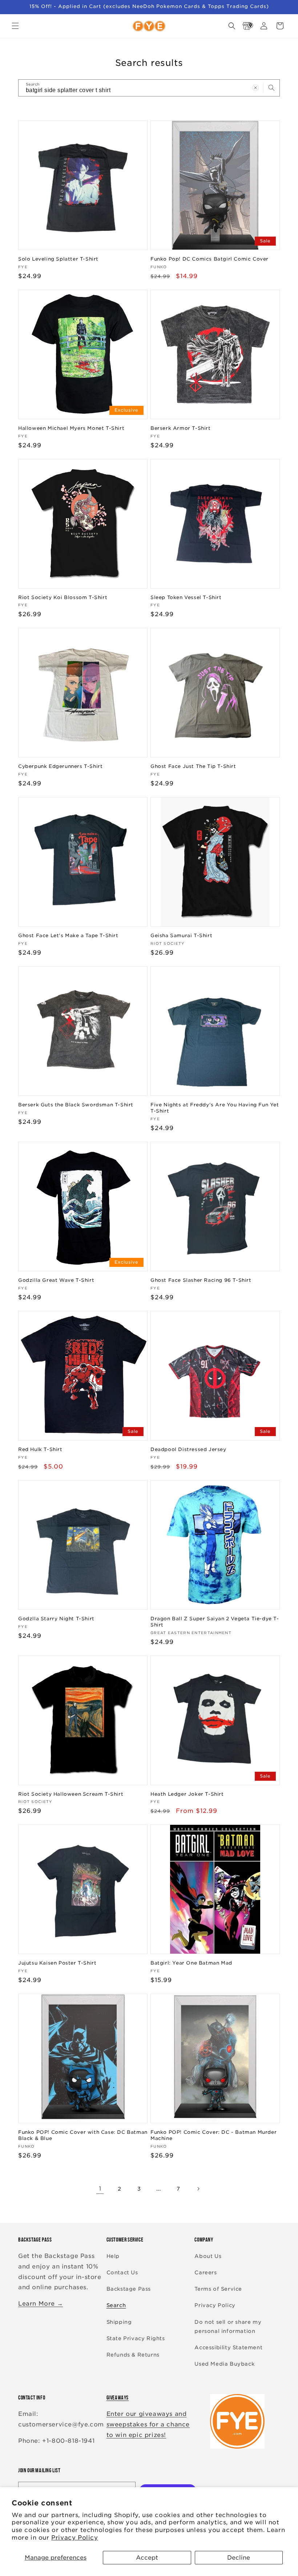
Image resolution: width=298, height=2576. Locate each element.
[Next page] (198, 2189)
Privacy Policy (74, 2538)
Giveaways (118, 2397)
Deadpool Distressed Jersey (188, 1449)
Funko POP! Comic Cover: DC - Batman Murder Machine (214, 2135)
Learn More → (41, 2304)
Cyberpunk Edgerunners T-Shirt (60, 766)
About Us (208, 2256)
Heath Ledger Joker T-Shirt (187, 1794)
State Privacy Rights (136, 2338)
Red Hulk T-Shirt (40, 1449)
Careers (206, 2272)
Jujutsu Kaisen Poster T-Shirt (57, 1963)
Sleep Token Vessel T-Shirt (186, 597)
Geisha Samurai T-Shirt (181, 936)
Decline (239, 2558)
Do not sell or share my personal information (228, 2327)
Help (113, 2256)
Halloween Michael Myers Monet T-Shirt (71, 428)
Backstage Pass (129, 2289)
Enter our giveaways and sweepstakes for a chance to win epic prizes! (148, 2424)
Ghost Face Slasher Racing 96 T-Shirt (201, 1280)
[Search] (271, 88)
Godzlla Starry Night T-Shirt (56, 1619)
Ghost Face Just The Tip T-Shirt (193, 766)
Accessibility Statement (228, 2347)
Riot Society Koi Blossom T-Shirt (63, 597)
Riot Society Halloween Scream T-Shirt (71, 1794)
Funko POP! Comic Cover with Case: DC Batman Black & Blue (83, 2135)
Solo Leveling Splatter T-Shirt (58, 259)
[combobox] (149, 88)
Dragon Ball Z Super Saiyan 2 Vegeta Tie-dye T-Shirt (215, 1622)
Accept (147, 2558)
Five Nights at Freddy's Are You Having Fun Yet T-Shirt (215, 1108)
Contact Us (122, 2272)
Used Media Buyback (224, 2364)
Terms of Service (218, 2289)
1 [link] (100, 2189)
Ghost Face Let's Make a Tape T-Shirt (68, 936)
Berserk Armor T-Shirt (181, 428)
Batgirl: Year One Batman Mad (191, 1963)
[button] (15, 26)
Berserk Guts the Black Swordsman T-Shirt (76, 1105)
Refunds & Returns (133, 2355)
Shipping (119, 2322)
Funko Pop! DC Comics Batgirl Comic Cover (210, 259)
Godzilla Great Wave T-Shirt (56, 1280)
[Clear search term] (255, 88)
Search (116, 2305)
